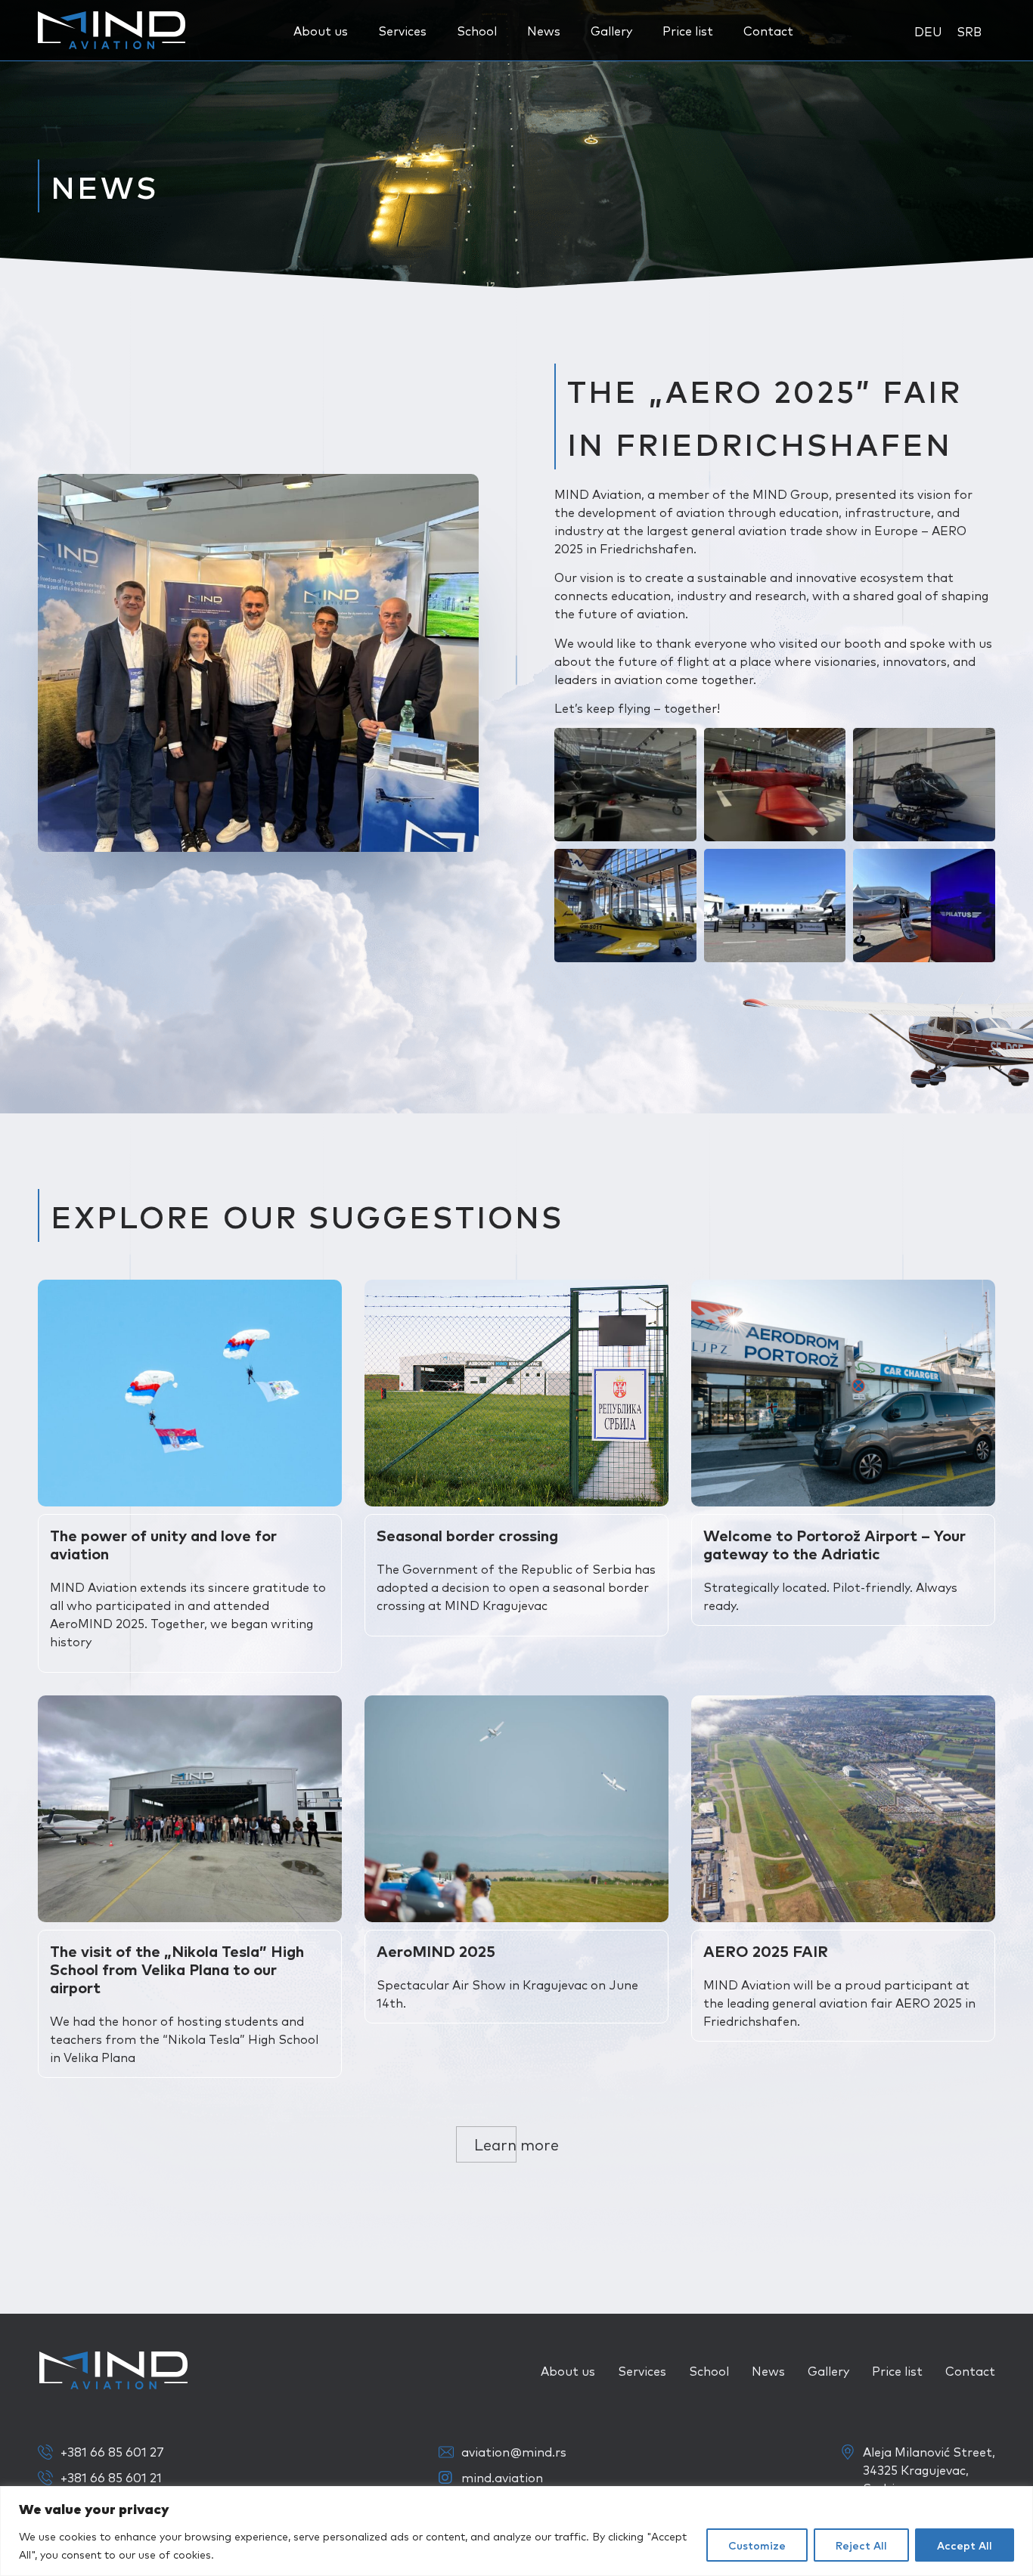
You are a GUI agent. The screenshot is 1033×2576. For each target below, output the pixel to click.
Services (402, 30)
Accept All (965, 2545)
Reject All (861, 2545)
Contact (768, 30)
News (544, 30)
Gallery (611, 30)
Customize (757, 2545)
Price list (688, 30)
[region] (516, 2531)
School (477, 30)
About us (321, 30)
